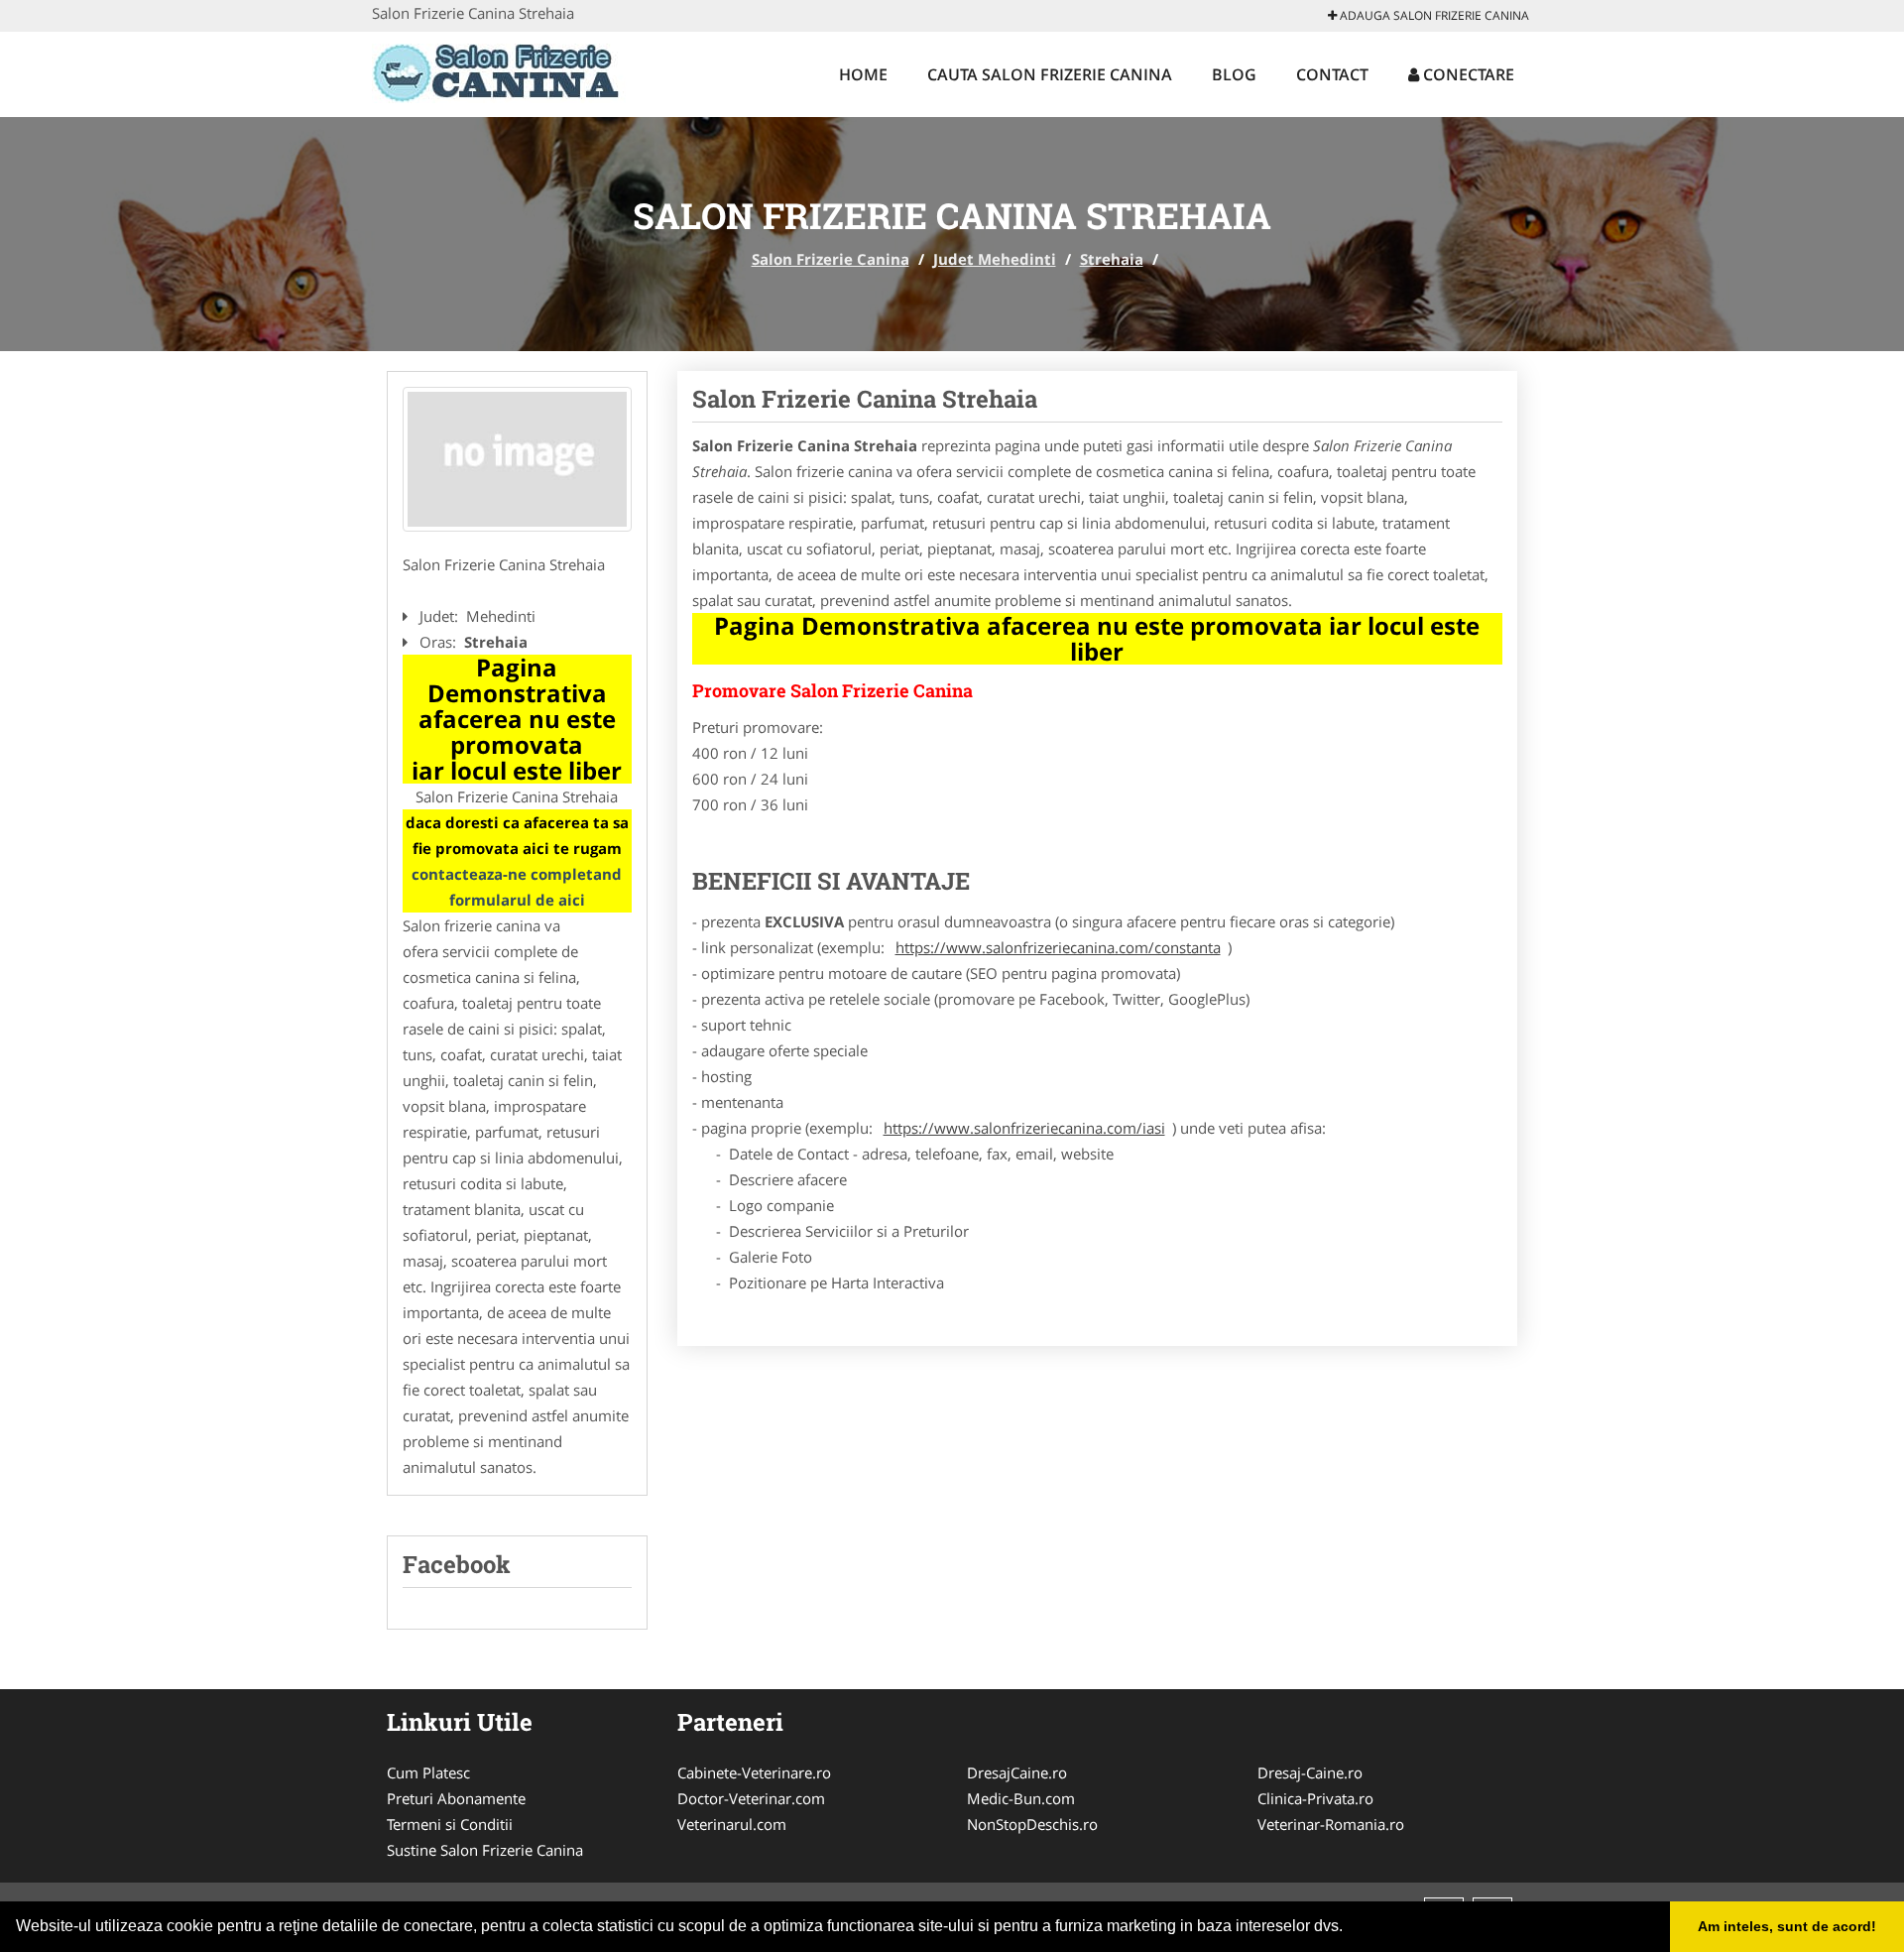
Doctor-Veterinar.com (751, 1798)
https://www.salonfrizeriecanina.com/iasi (1024, 1128)
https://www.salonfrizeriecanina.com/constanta (1058, 947)
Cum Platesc (428, 1772)
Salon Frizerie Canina (831, 259)
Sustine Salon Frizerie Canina (485, 1850)
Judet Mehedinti (995, 259)
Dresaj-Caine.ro (1310, 1772)
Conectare (1467, 74)
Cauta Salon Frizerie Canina (1050, 74)
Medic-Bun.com (1021, 1798)
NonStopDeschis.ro (1032, 1824)
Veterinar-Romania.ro (1331, 1824)
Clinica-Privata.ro (1315, 1798)
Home (863, 74)
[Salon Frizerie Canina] (502, 71)
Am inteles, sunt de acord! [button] (1787, 1926)
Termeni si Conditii (450, 1824)
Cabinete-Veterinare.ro (754, 1772)
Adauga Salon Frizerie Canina (1433, 15)
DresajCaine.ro (1017, 1772)
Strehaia (1112, 259)
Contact (1332, 74)
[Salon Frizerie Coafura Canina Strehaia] (517, 459)
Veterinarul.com (732, 1824)
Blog (1234, 74)
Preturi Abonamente (456, 1798)
